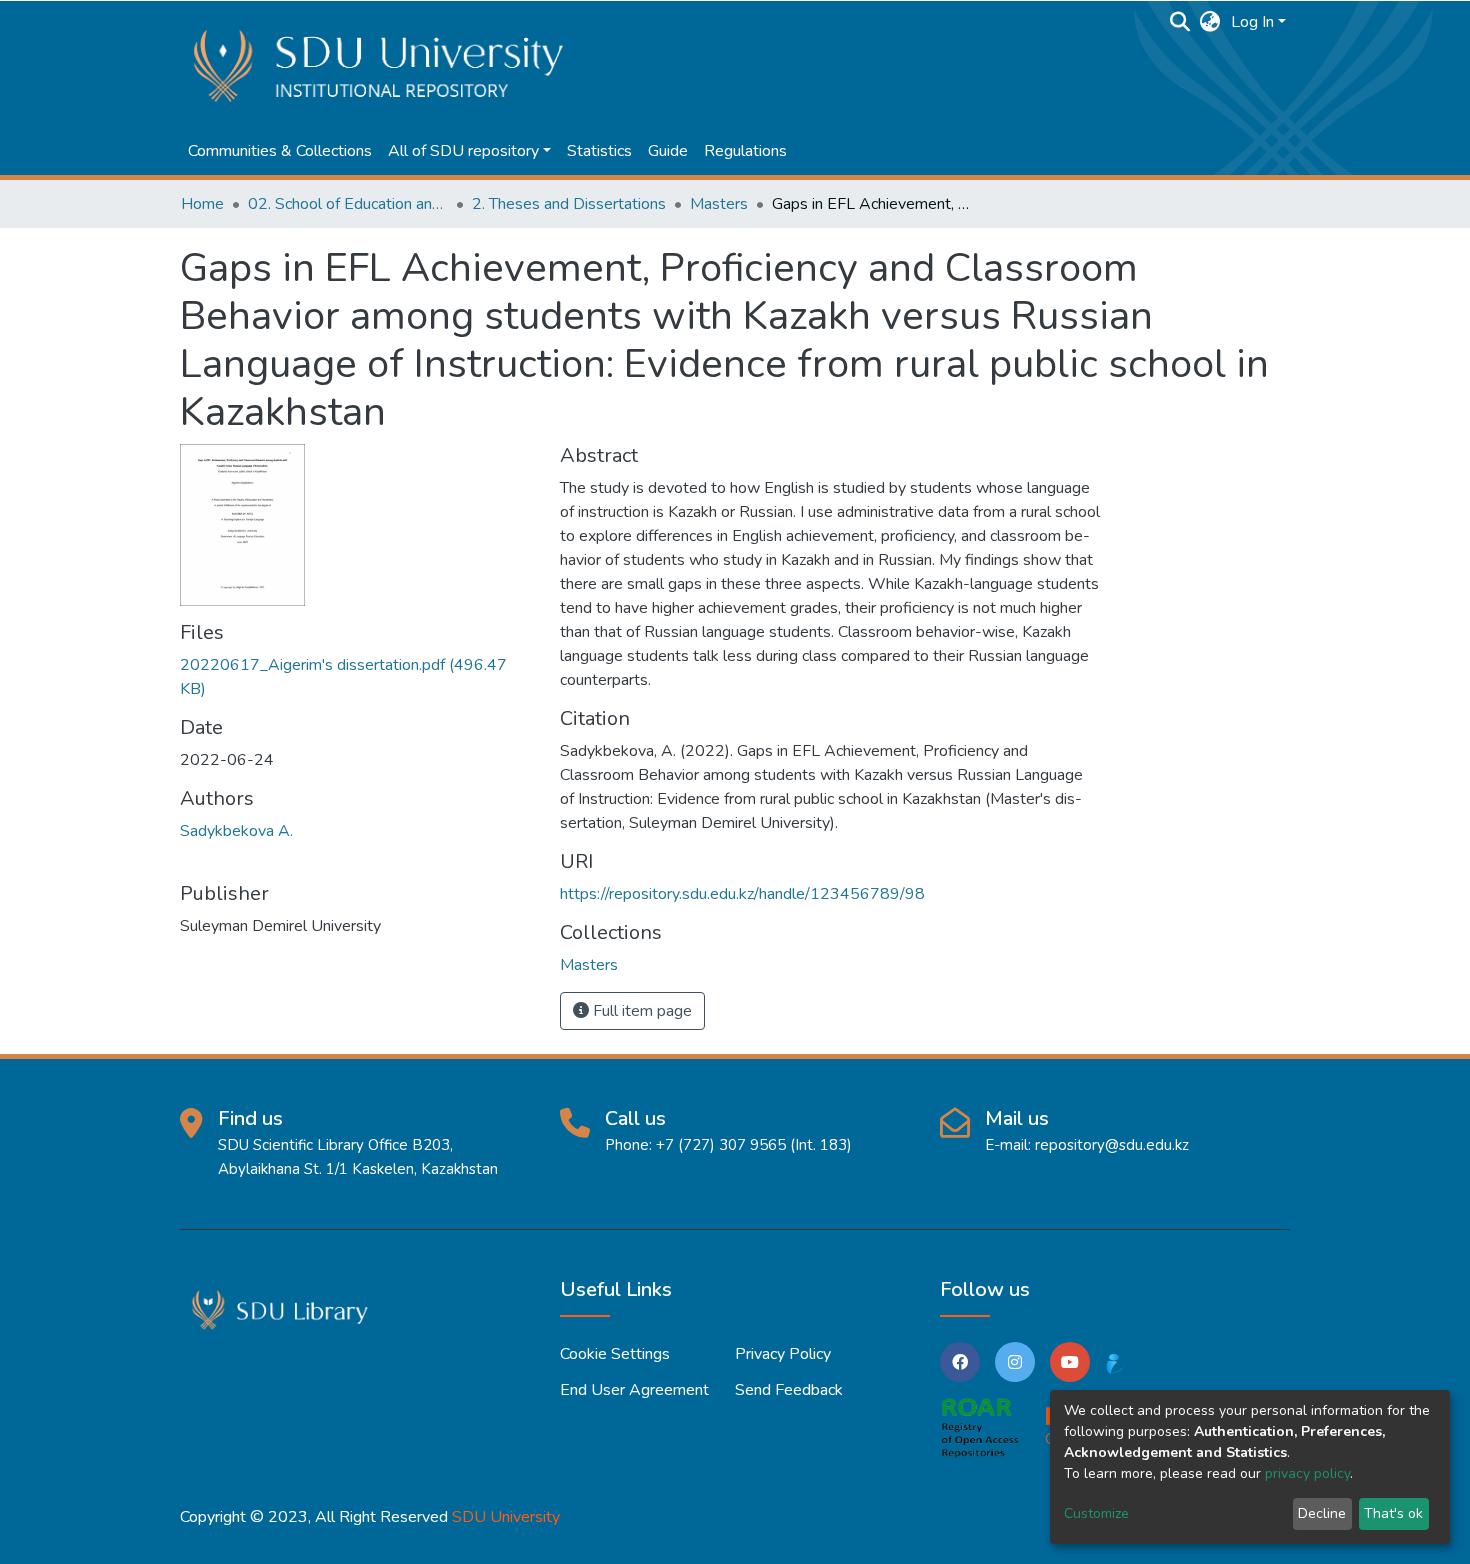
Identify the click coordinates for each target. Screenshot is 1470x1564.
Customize (1096, 1513)
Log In (1252, 22)
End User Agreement (634, 1390)
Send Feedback (789, 1390)
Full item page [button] (640, 1011)
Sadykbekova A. (236, 831)
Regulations (745, 151)
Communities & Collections (280, 151)
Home (202, 204)
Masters (719, 204)
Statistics (599, 151)
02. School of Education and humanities (348, 204)
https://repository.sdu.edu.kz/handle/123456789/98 (742, 894)
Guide (668, 151)
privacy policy (1307, 1473)
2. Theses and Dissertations (569, 204)
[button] (1210, 22)
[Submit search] (1180, 22)
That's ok (1393, 1513)
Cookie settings (615, 1354)
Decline (1322, 1513)
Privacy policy (783, 1354)
